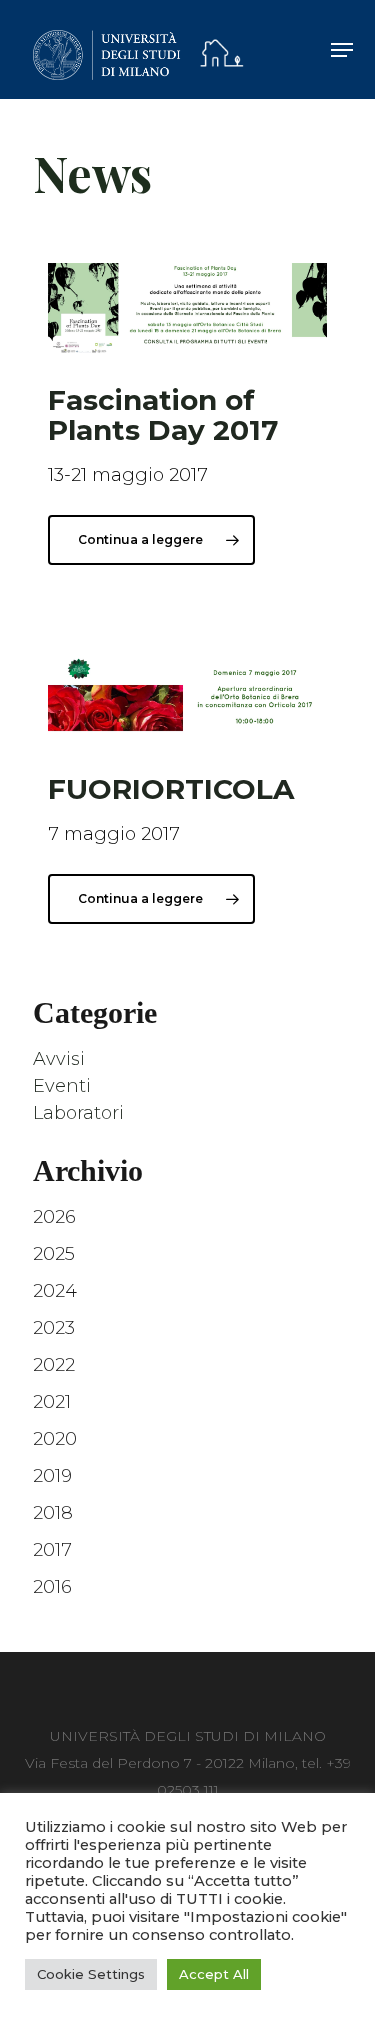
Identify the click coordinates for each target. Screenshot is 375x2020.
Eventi (62, 1086)
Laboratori (78, 1113)
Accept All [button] (214, 1974)
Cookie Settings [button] (91, 1974)
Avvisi (59, 1059)
